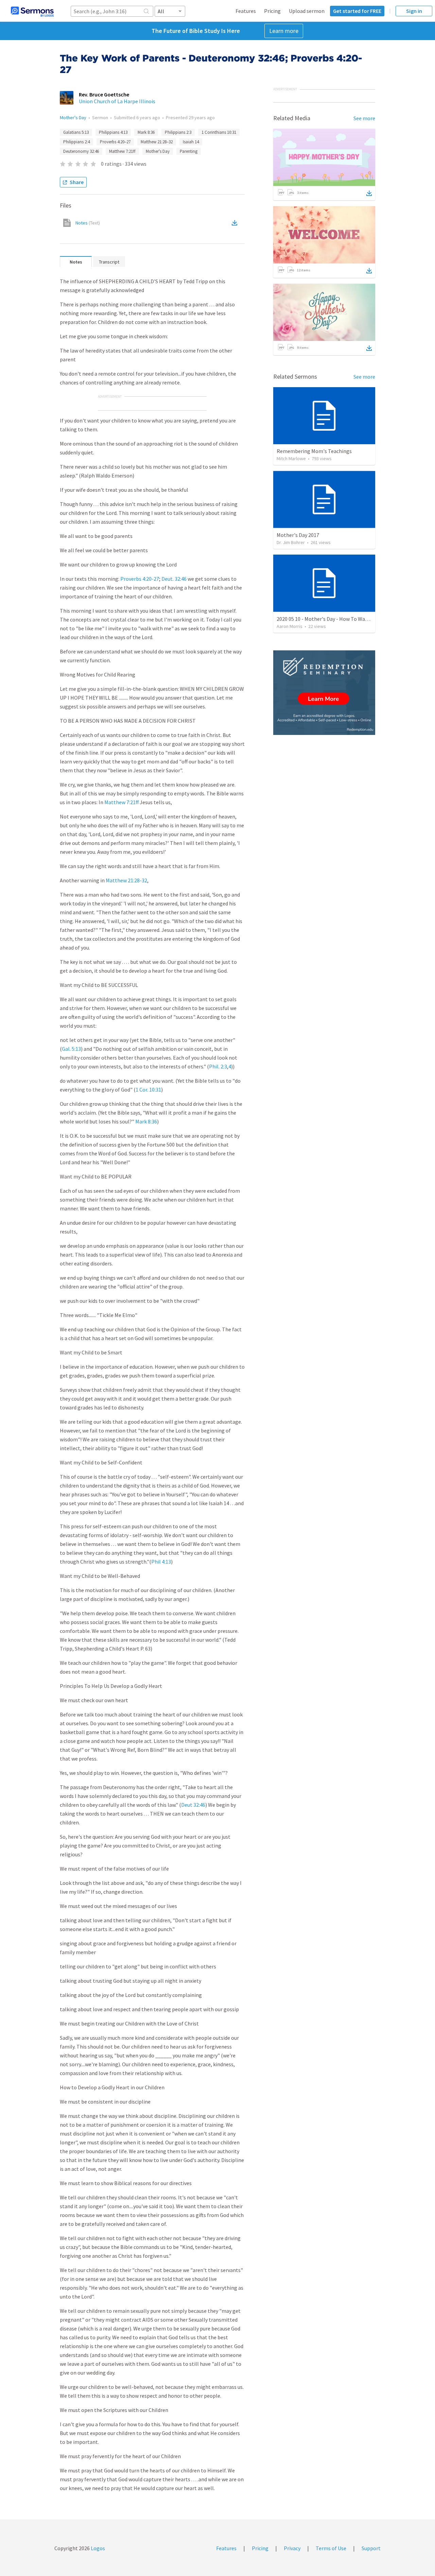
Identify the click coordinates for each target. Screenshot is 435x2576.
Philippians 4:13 (113, 132)
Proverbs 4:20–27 (115, 142)
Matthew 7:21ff (122, 151)
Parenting (189, 151)
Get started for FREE (357, 11)
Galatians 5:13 (76, 132)
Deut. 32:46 (174, 579)
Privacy (292, 2548)
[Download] (369, 193)
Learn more (284, 31)
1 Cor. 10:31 (148, 1089)
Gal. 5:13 (71, 1049)
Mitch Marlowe (291, 458)
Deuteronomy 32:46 (81, 151)
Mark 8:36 (146, 132)
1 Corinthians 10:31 (219, 132)
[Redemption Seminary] (324, 693)
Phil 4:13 (161, 1562)
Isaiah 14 (191, 142)
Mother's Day (73, 118)
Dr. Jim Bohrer (291, 542)
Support (371, 2548)
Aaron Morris (290, 626)
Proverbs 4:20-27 (140, 579)
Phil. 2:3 (218, 1066)
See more (364, 118)
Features (246, 11)
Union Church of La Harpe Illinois (117, 101)
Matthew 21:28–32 (157, 142)
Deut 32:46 (193, 1805)
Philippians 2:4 (76, 142)
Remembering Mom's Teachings (314, 451)
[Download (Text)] (236, 223)
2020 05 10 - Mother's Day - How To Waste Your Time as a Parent (350, 619)
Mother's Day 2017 (298, 535)
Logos (97, 2548)
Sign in (414, 11)
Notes (88, 223)
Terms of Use (331, 2548)
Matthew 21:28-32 (126, 880)
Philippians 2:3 (178, 132)
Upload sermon (307, 11)
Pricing (272, 11)
